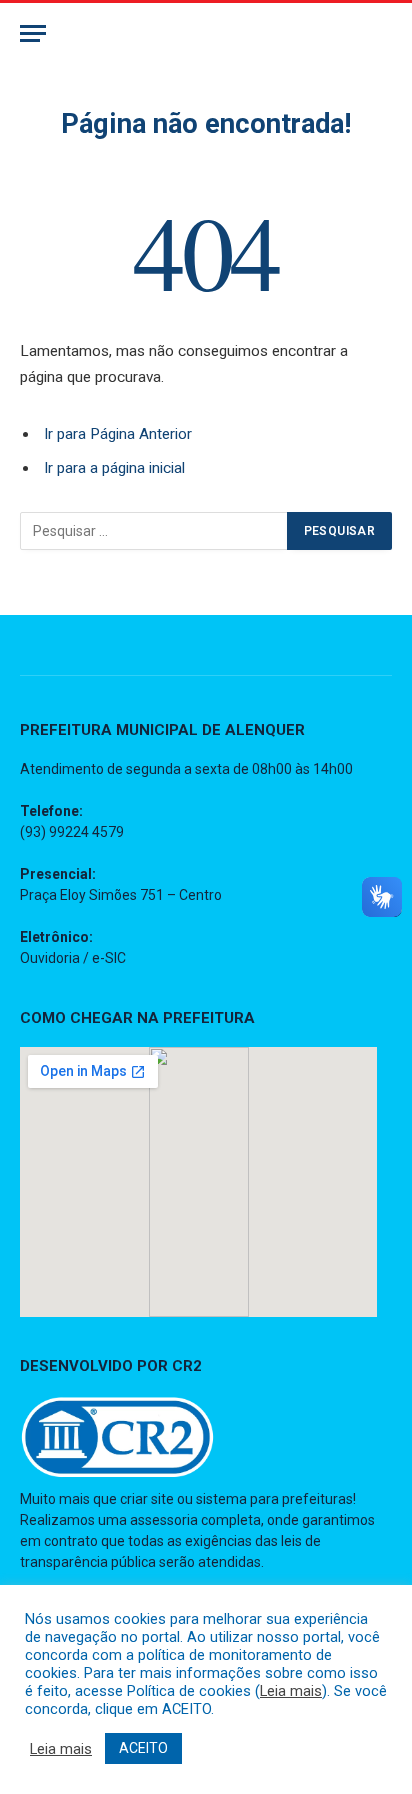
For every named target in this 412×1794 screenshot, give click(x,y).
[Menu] (33, 33)
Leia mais (291, 1691)
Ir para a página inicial (114, 468)
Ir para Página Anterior (118, 434)
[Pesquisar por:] (154, 531)
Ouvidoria (50, 958)
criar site (147, 1499)
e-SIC (109, 958)
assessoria (164, 1520)
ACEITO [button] (143, 1748)
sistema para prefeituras (274, 1499)
